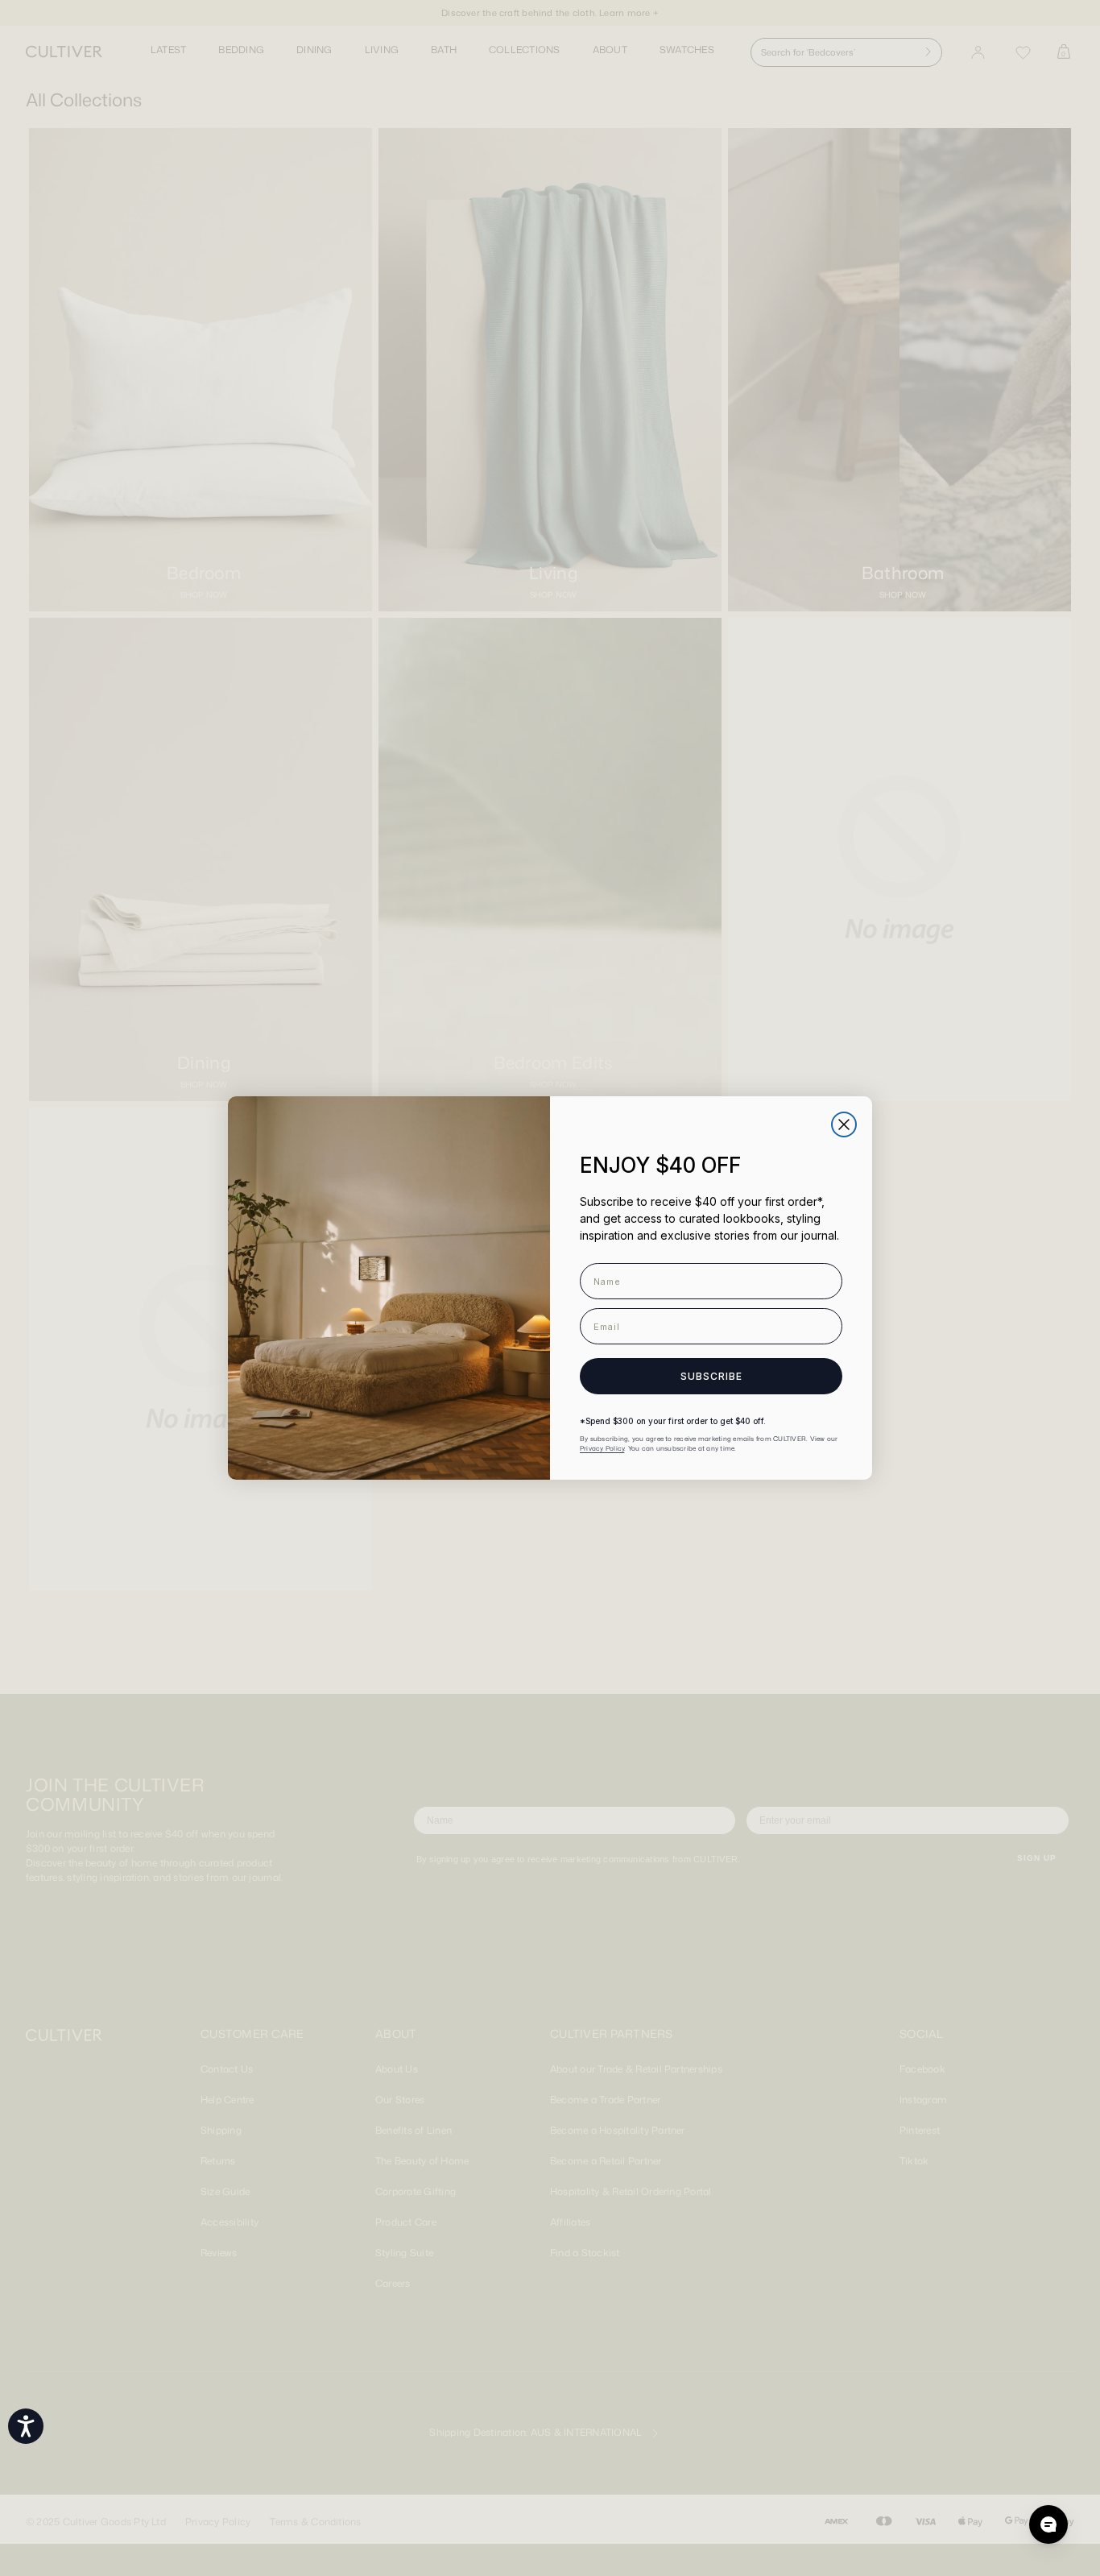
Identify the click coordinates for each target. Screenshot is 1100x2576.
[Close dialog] (844, 1124)
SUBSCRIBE (711, 1376)
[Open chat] (1048, 2524)
